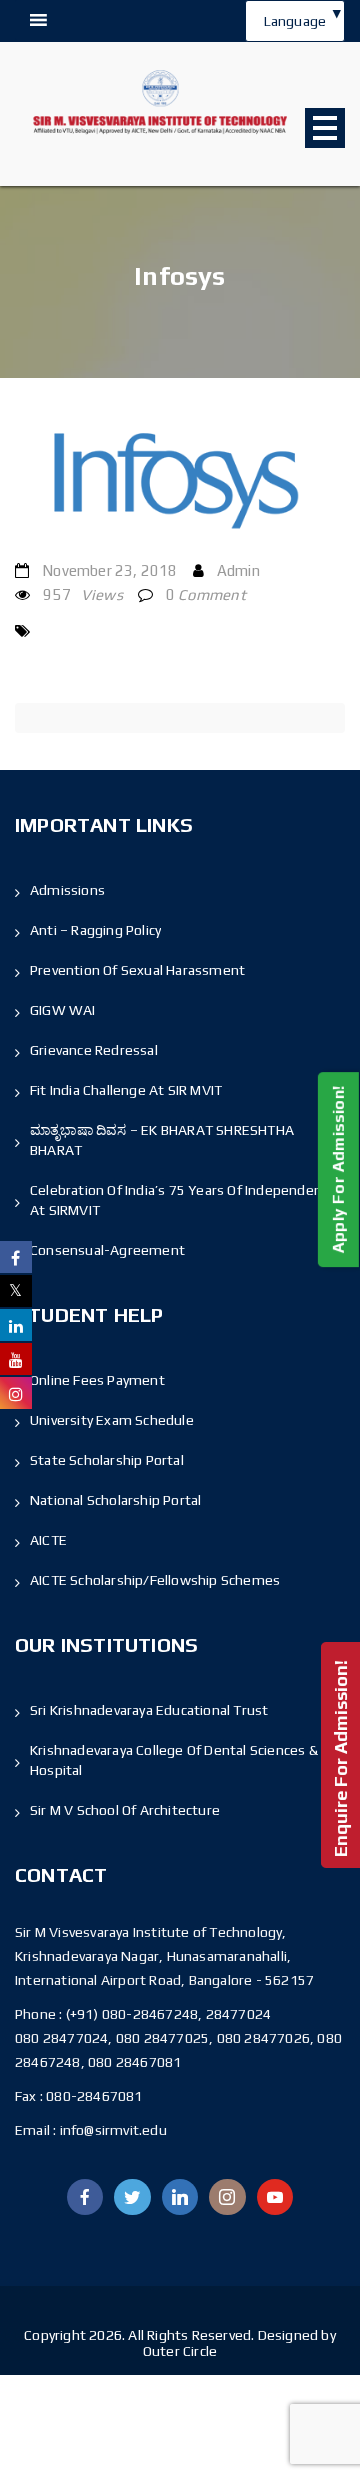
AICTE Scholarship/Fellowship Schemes (155, 1580)
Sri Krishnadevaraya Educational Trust (149, 1710)
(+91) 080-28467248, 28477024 (169, 2014)
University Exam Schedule (112, 1420)
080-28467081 (94, 2096)
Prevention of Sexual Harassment (137, 970)
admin (238, 570)
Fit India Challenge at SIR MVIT (126, 1090)
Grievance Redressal (94, 1050)
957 (83, 594)
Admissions (67, 890)
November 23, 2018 (109, 570)
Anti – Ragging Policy (95, 930)
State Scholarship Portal (107, 1460)
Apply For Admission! (338, 1169)
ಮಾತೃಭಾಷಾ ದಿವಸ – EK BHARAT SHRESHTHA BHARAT (162, 1140)
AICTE (48, 1540)
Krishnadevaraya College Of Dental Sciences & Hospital (174, 1760)
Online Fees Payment (97, 1380)
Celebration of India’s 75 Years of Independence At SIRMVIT (183, 1200)
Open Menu (325, 128)
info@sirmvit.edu (111, 2130)
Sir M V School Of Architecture (125, 1810)
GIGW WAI (63, 1010)
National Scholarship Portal (115, 1500)
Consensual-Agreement (107, 1250)
